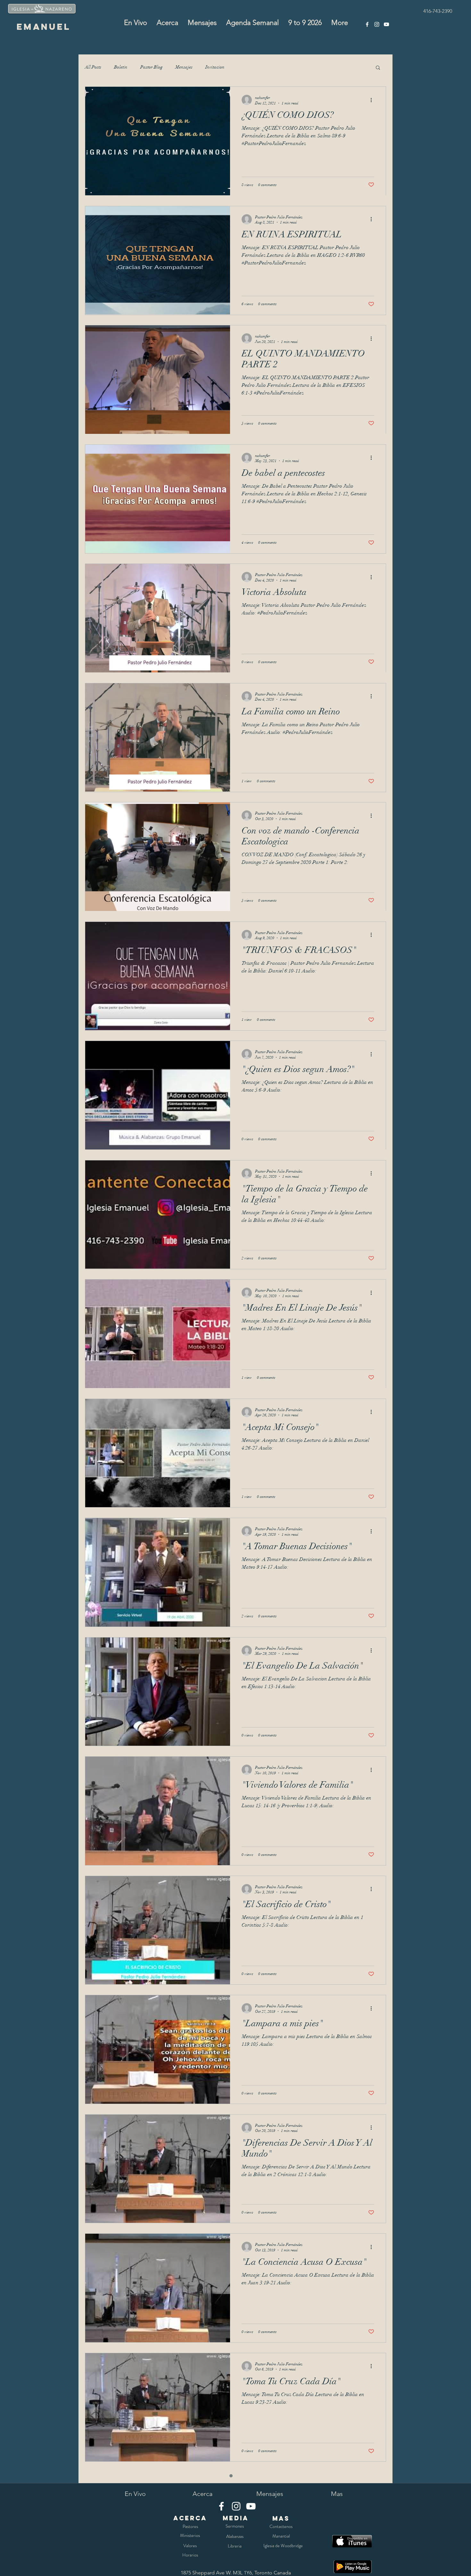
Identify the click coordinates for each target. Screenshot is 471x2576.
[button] (378, 68)
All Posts (93, 67)
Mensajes (184, 67)
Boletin (121, 67)
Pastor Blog (151, 67)
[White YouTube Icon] (386, 24)
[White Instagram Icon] (377, 24)
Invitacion (215, 67)
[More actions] (373, 100)
